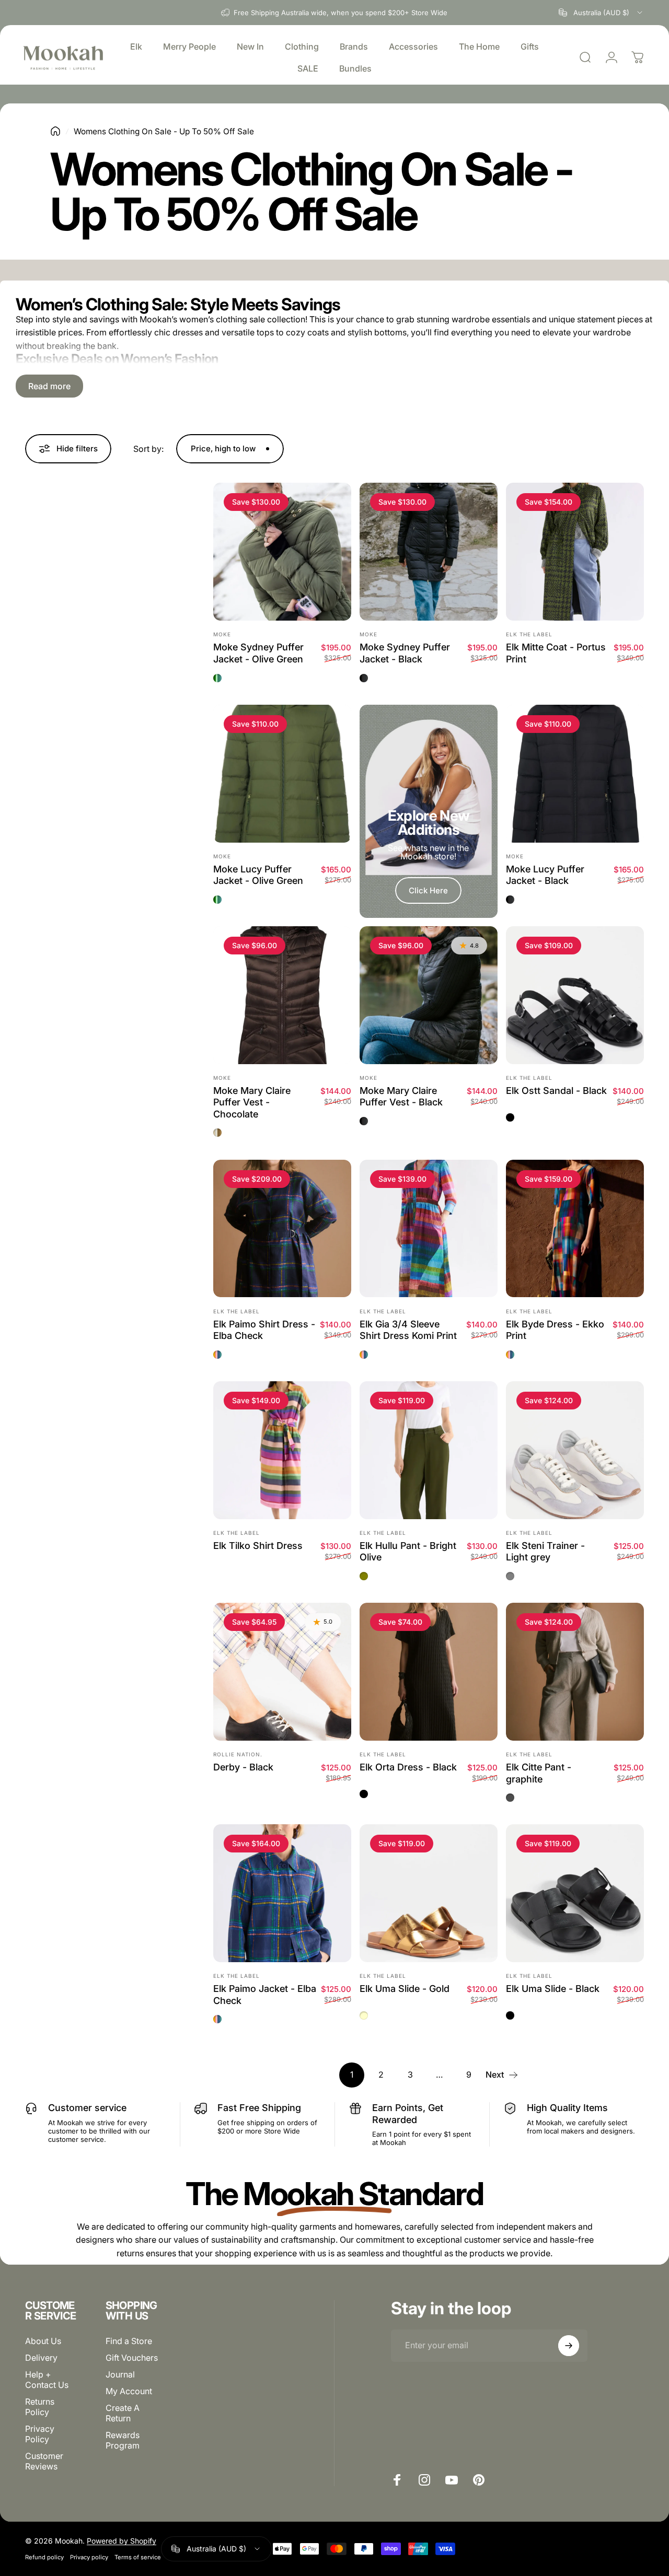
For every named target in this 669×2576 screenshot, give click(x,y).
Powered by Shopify (122, 2541)
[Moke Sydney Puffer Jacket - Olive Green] (282, 552)
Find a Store (129, 2341)
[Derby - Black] (282, 1672)
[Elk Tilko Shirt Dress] (282, 1450)
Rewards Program (123, 2440)
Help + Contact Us (47, 2380)
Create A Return (123, 2413)
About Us (43, 2341)
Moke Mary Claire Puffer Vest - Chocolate (252, 1102)
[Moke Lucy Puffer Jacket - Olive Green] (282, 774)
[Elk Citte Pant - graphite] (575, 1672)
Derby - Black (243, 1767)
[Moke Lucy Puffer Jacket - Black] (575, 774)
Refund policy (44, 2557)
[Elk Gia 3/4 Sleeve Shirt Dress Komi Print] (429, 1229)
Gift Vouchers (132, 2358)
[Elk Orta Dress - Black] (429, 1672)
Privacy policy (89, 2557)
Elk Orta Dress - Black (408, 1767)
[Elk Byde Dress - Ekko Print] (575, 1229)
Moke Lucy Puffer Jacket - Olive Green (258, 875)
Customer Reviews (44, 2461)
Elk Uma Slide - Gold (405, 1989)
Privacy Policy (40, 2434)
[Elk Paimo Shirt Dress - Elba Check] (282, 1229)
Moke (222, 634)
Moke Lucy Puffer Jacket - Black (545, 875)
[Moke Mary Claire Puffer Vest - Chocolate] (282, 995)
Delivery (41, 2358)
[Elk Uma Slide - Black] (575, 1893)
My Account (129, 2391)
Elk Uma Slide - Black (553, 1989)
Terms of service (138, 2557)
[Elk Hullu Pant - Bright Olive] (429, 1450)
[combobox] (601, 13)
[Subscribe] (569, 2346)
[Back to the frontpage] (55, 131)
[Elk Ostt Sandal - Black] (575, 995)
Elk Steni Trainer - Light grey (545, 1552)
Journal (120, 2374)
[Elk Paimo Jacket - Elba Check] (282, 1893)
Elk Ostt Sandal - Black (556, 1091)
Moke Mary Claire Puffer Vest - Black (401, 1097)
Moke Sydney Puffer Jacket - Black (405, 653)
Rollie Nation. (238, 1754)
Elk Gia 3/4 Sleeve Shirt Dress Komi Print (408, 1330)
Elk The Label (529, 634)
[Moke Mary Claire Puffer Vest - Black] (429, 995)
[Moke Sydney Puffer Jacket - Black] (429, 552)
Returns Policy (40, 2407)
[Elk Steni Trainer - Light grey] (575, 1450)
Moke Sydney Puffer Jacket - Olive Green (258, 653)
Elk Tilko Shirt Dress (258, 1546)
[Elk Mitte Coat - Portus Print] (575, 552)
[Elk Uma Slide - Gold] (429, 1893)
